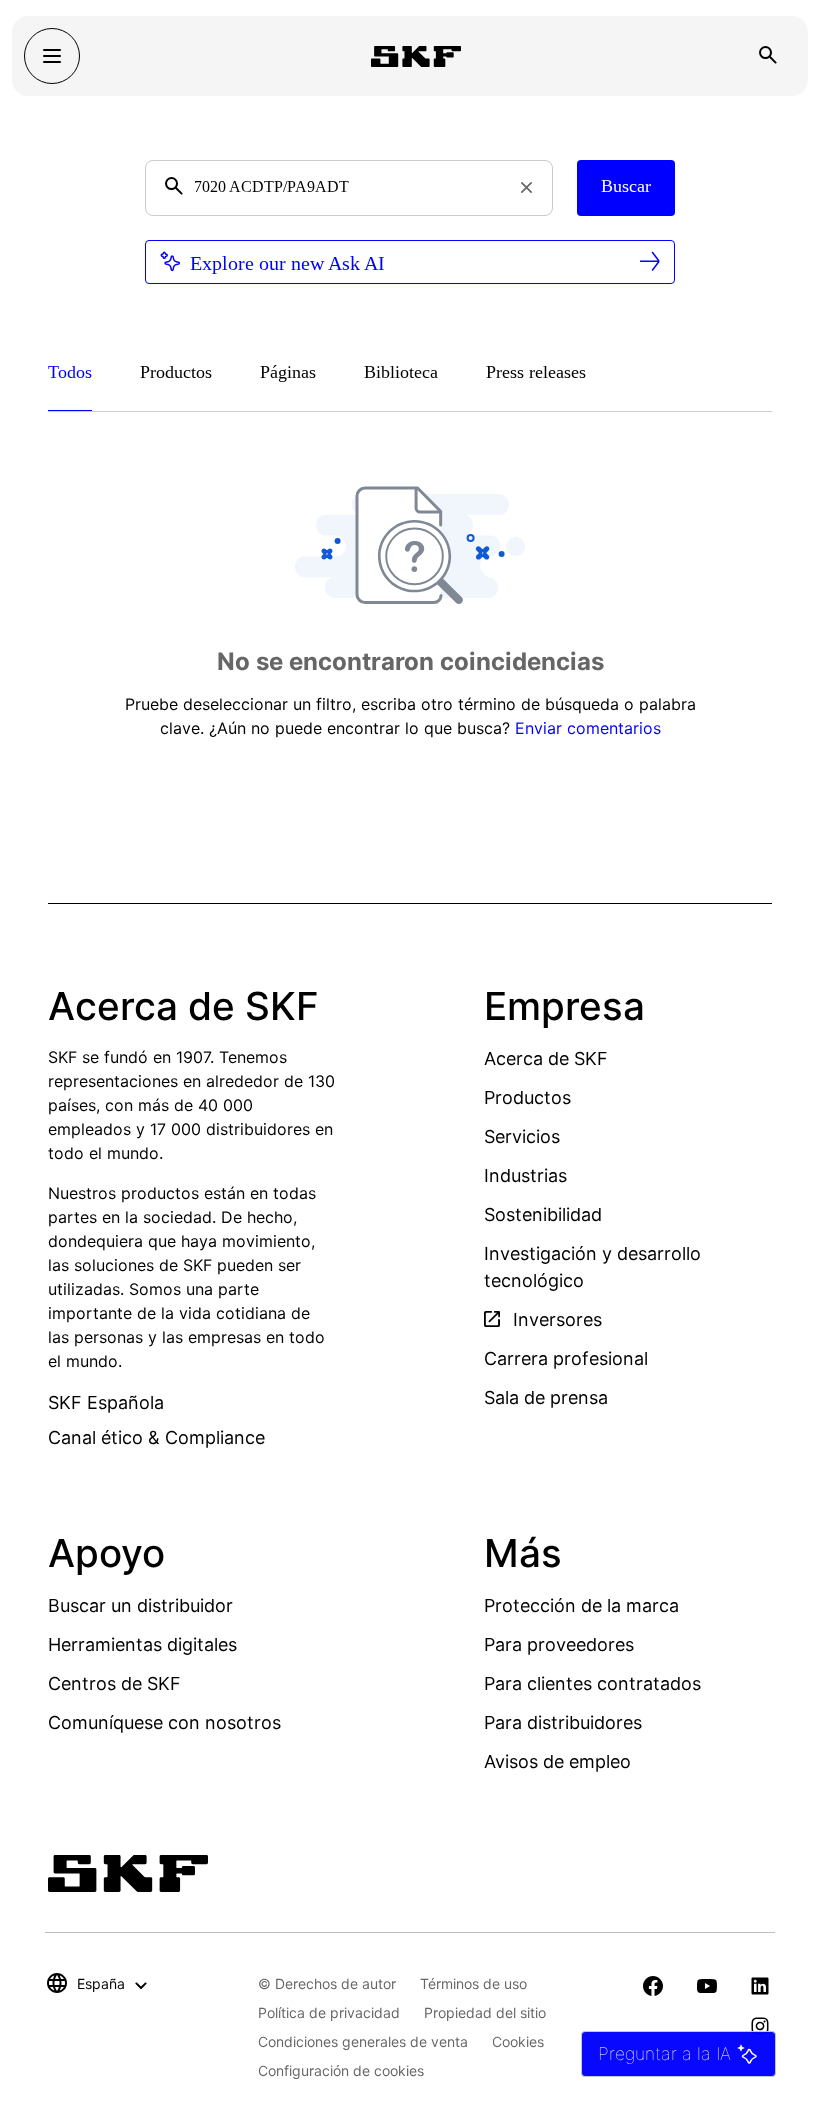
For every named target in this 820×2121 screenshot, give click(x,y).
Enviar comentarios (588, 728)
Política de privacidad (329, 2012)
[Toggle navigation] (52, 56)
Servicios (522, 1136)
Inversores (555, 1319)
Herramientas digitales (142, 1644)
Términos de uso (473, 1983)
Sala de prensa (546, 1397)
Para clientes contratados (592, 1683)
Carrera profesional (566, 1358)
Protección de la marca (581, 1605)
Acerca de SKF (546, 1058)
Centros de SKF (114, 1683)
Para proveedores (559, 1644)
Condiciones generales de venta (363, 2041)
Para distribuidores (563, 1722)
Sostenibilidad (543, 1214)
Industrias (525, 1175)
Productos (527, 1097)
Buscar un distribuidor (140, 1605)
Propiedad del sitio (485, 2012)
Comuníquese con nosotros (164, 1722)
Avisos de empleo (557, 1761)
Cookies (518, 2041)
